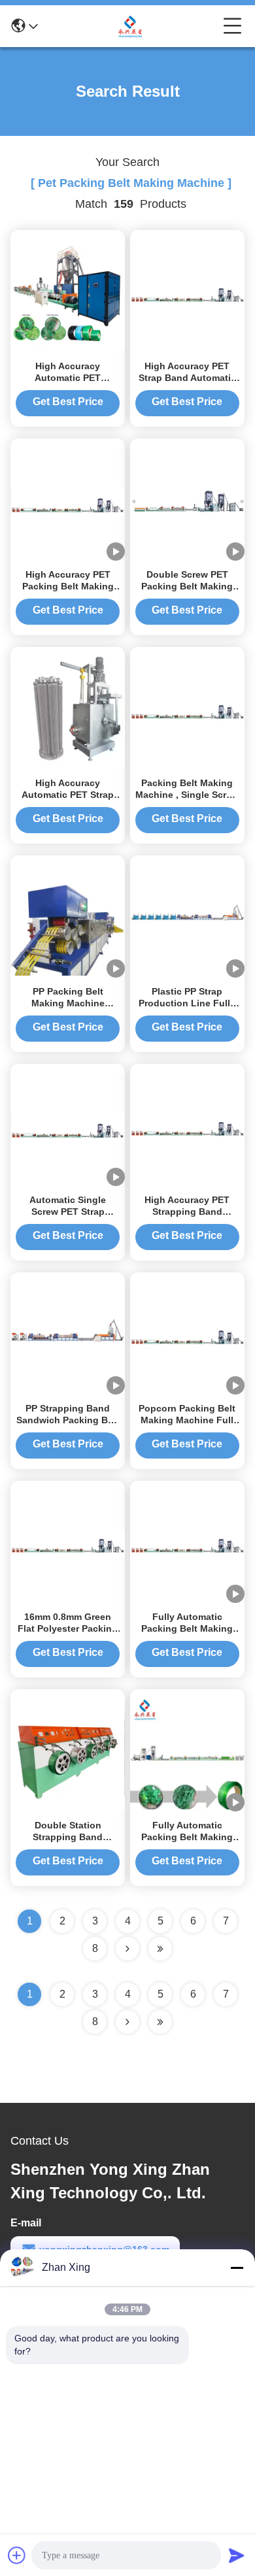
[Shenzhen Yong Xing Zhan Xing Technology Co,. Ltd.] (131, 26)
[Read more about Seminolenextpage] (127, 2022)
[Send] (237, 2555)
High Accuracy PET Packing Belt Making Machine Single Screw (68, 586)
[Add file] (17, 2555)
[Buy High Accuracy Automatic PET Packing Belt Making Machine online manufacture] (68, 292)
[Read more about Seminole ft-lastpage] (160, 2022)
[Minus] (237, 2268)
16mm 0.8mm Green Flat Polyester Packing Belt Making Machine (68, 1628)
